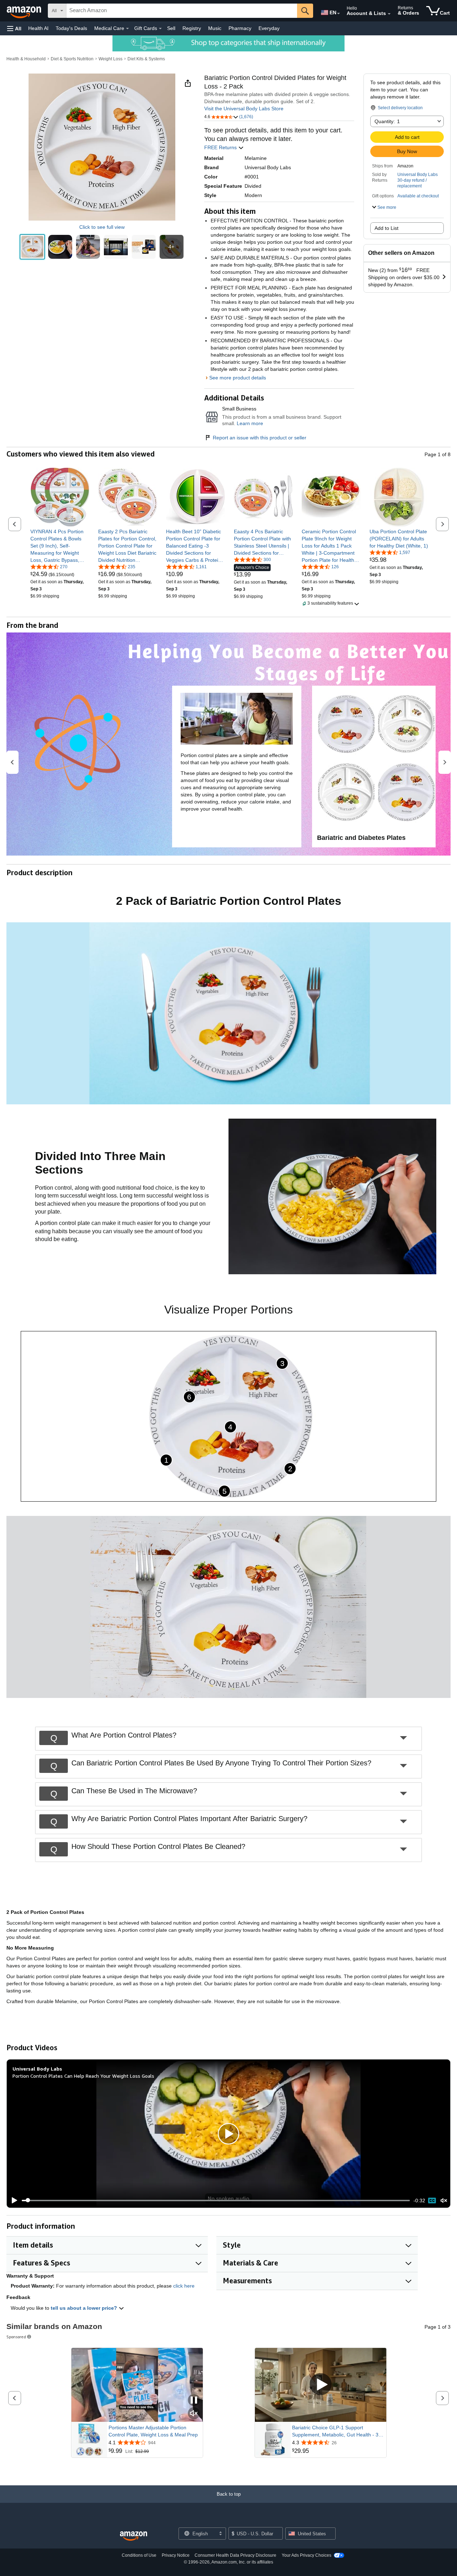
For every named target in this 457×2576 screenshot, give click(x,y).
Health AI (38, 28)
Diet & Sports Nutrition (72, 59)
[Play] (12, 2201)
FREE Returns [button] (221, 147)
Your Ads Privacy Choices (307, 2555)
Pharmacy (240, 28)
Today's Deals (71, 28)
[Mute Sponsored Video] (194, 2414)
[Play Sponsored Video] (321, 2385)
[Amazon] (25, 11)
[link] (60, 546)
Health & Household (26, 59)
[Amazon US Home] (134, 2536)
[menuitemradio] (432, 2201)
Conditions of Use (139, 2555)
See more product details (238, 378)
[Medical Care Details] (127, 29)
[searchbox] (182, 11)
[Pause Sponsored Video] (194, 2401)
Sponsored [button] (16, 2337)
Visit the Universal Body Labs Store (244, 109)
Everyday (269, 28)
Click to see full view (102, 227)
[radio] (32, 247)
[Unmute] (444, 2200)
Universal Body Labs (418, 175)
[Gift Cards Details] (160, 29)
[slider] (216, 2201)
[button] (14, 28)
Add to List (386, 228)
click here (184, 2286)
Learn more (250, 423)
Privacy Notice (176, 2555)
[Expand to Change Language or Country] (338, 14)
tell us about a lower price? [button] (85, 2308)
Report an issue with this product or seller (260, 438)
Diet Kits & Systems (146, 59)
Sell (171, 28)
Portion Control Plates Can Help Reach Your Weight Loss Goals (83, 2076)
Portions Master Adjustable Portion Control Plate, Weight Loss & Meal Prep (153, 2431)
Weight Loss (111, 59)
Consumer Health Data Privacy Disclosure (235, 2555)
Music (215, 28)
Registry (192, 28)
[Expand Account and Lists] (389, 14)
